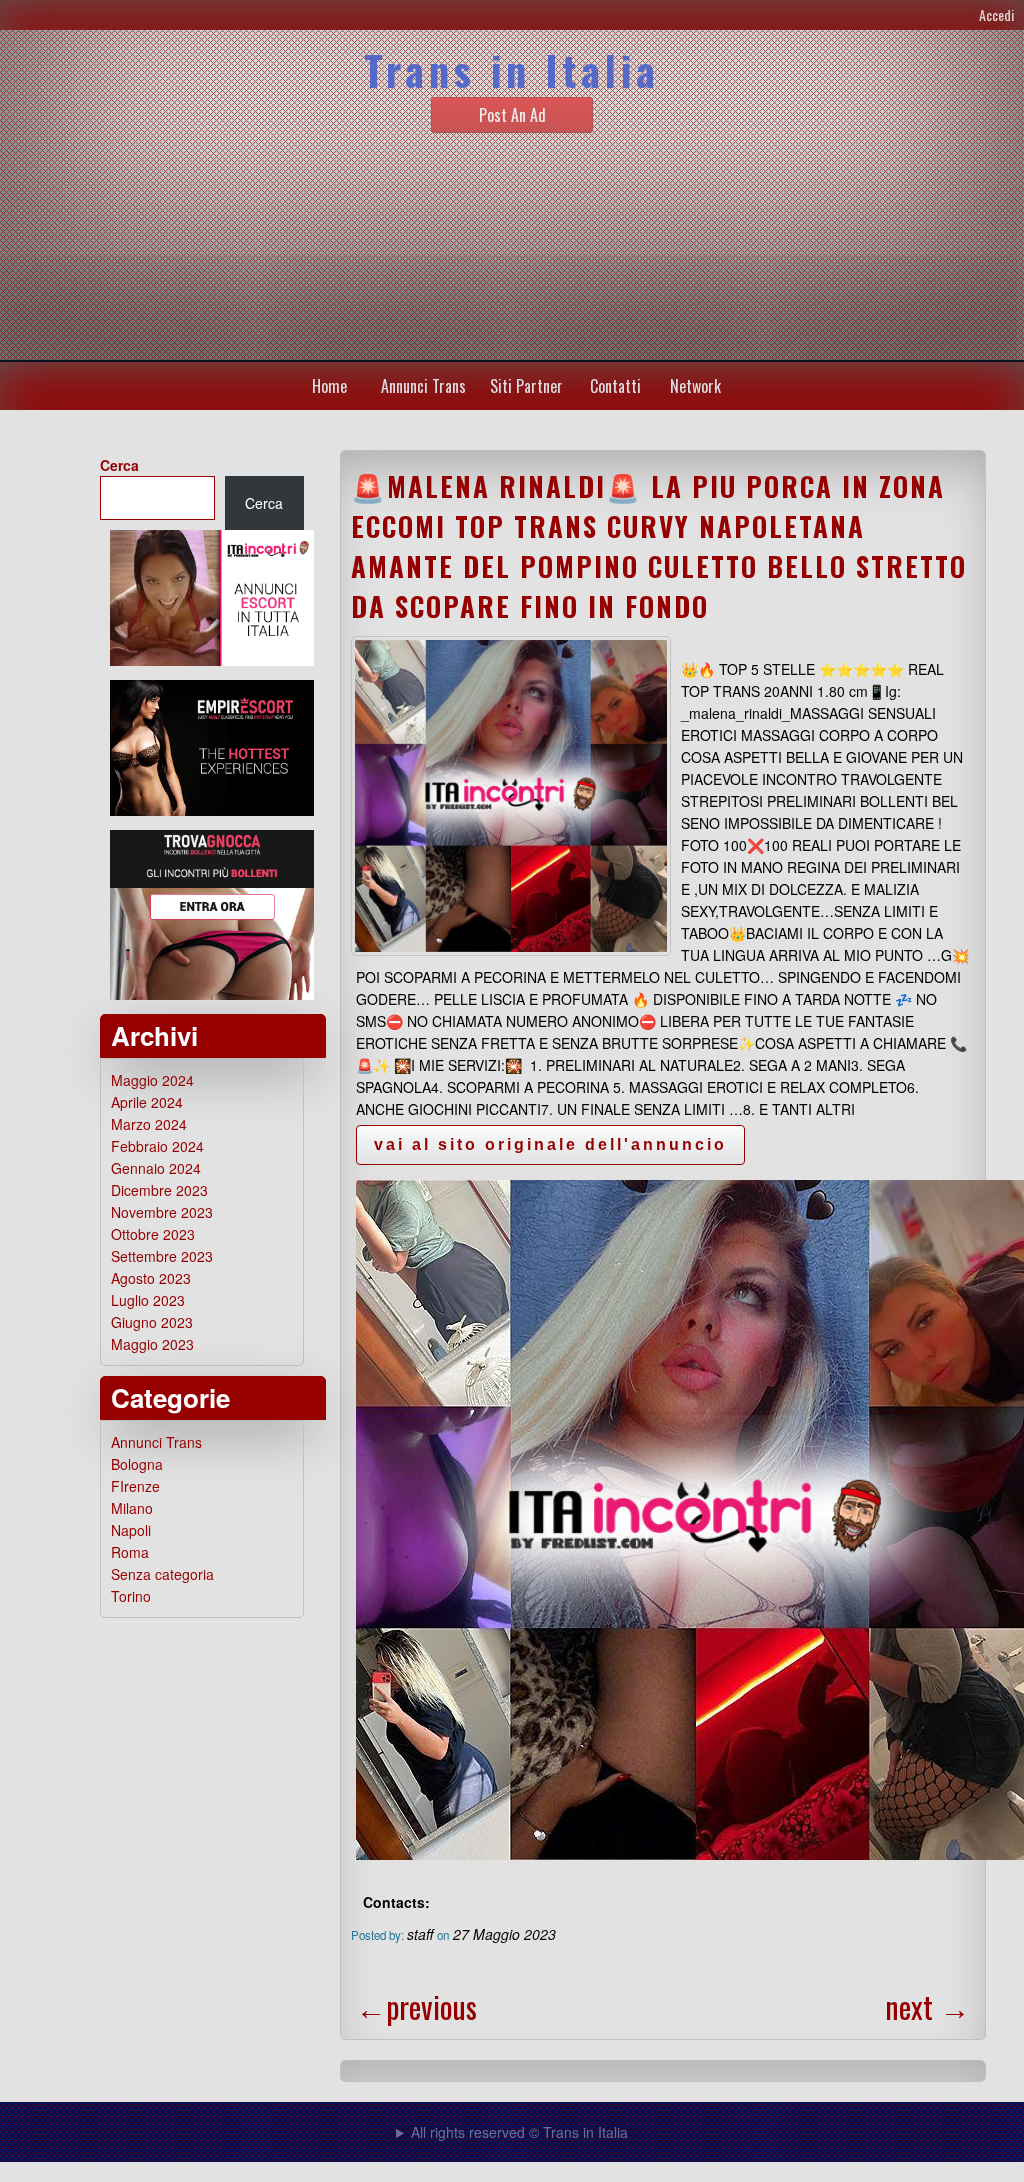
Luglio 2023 (148, 1300)
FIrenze (135, 1486)
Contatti (615, 386)
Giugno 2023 (152, 1322)
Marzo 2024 (149, 1124)
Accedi (996, 14)
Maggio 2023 (152, 1344)
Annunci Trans (423, 386)
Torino (131, 1596)
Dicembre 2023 (159, 1190)
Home (329, 386)
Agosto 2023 (151, 1278)
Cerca (119, 465)
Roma (130, 1552)
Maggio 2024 (152, 1080)
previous (416, 2006)
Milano (132, 1508)
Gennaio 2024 (156, 1168)
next (927, 2006)
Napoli (131, 1530)
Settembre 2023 (162, 1256)
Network (695, 386)
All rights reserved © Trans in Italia (519, 2132)
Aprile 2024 (147, 1102)
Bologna (137, 1464)
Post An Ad (512, 115)
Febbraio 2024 (157, 1146)
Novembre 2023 (162, 1212)
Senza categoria (162, 1574)
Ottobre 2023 (153, 1234)
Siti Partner (526, 386)
